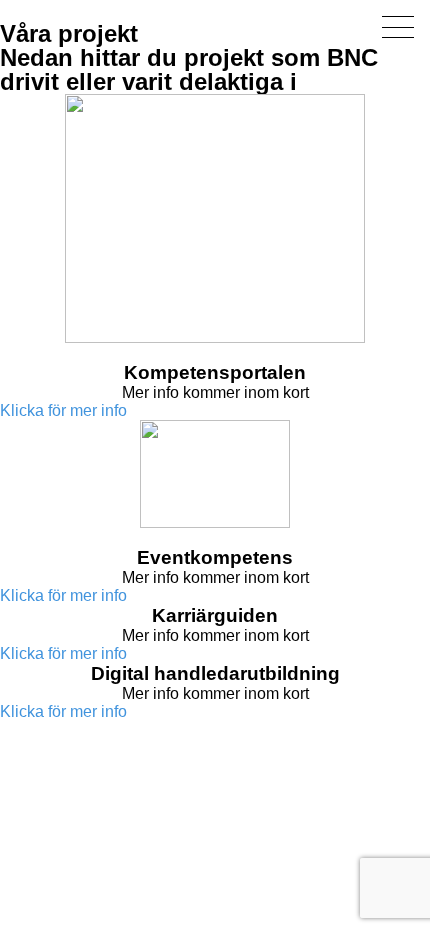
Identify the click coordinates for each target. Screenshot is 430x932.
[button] (63, 410)
